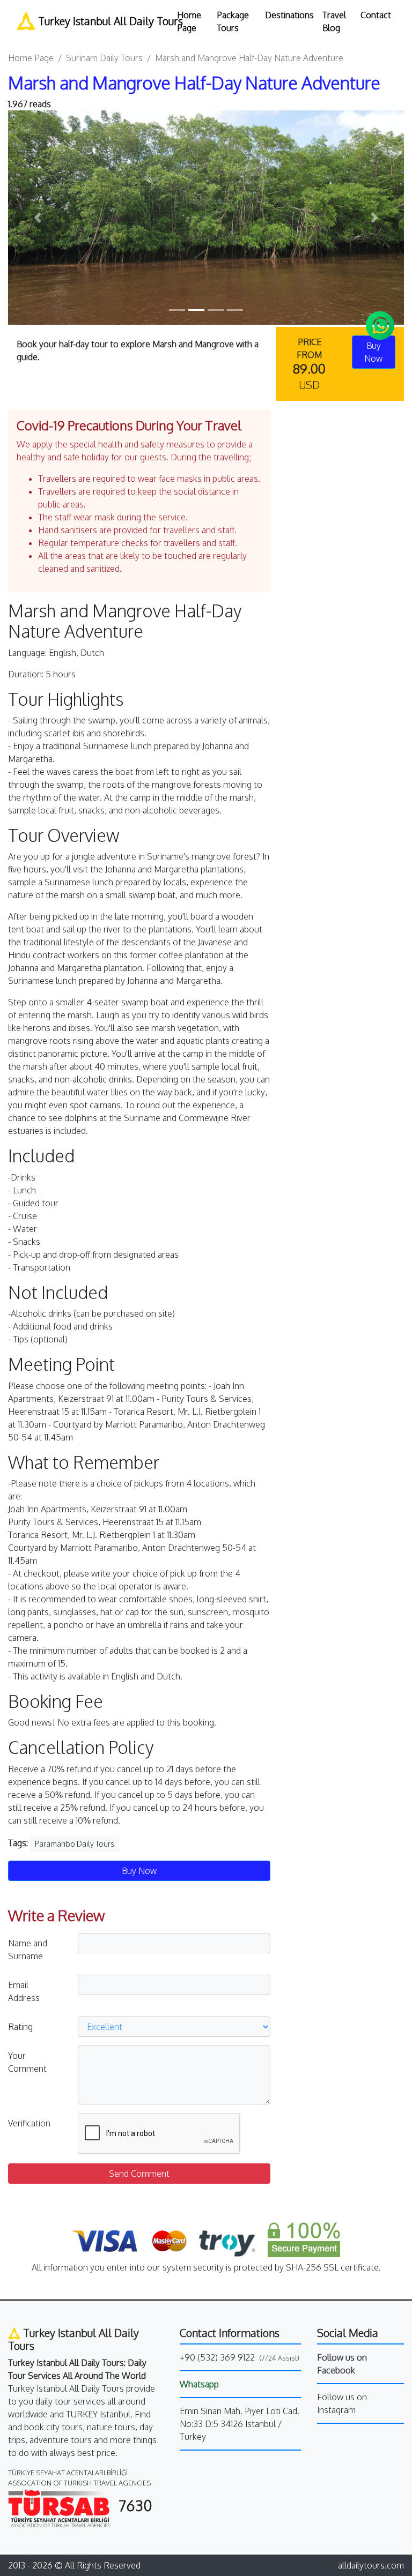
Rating (20, 2027)
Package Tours (233, 21)
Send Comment (139, 2174)
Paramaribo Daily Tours (75, 1844)
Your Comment (27, 2062)
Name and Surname (28, 1950)
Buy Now (139, 1871)
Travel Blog (334, 21)
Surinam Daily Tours (104, 58)
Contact (376, 15)
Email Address (24, 1991)
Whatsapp (199, 2384)
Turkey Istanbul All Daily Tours (100, 21)
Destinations (289, 15)
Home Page (189, 21)
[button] (38, 218)
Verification (29, 2123)
